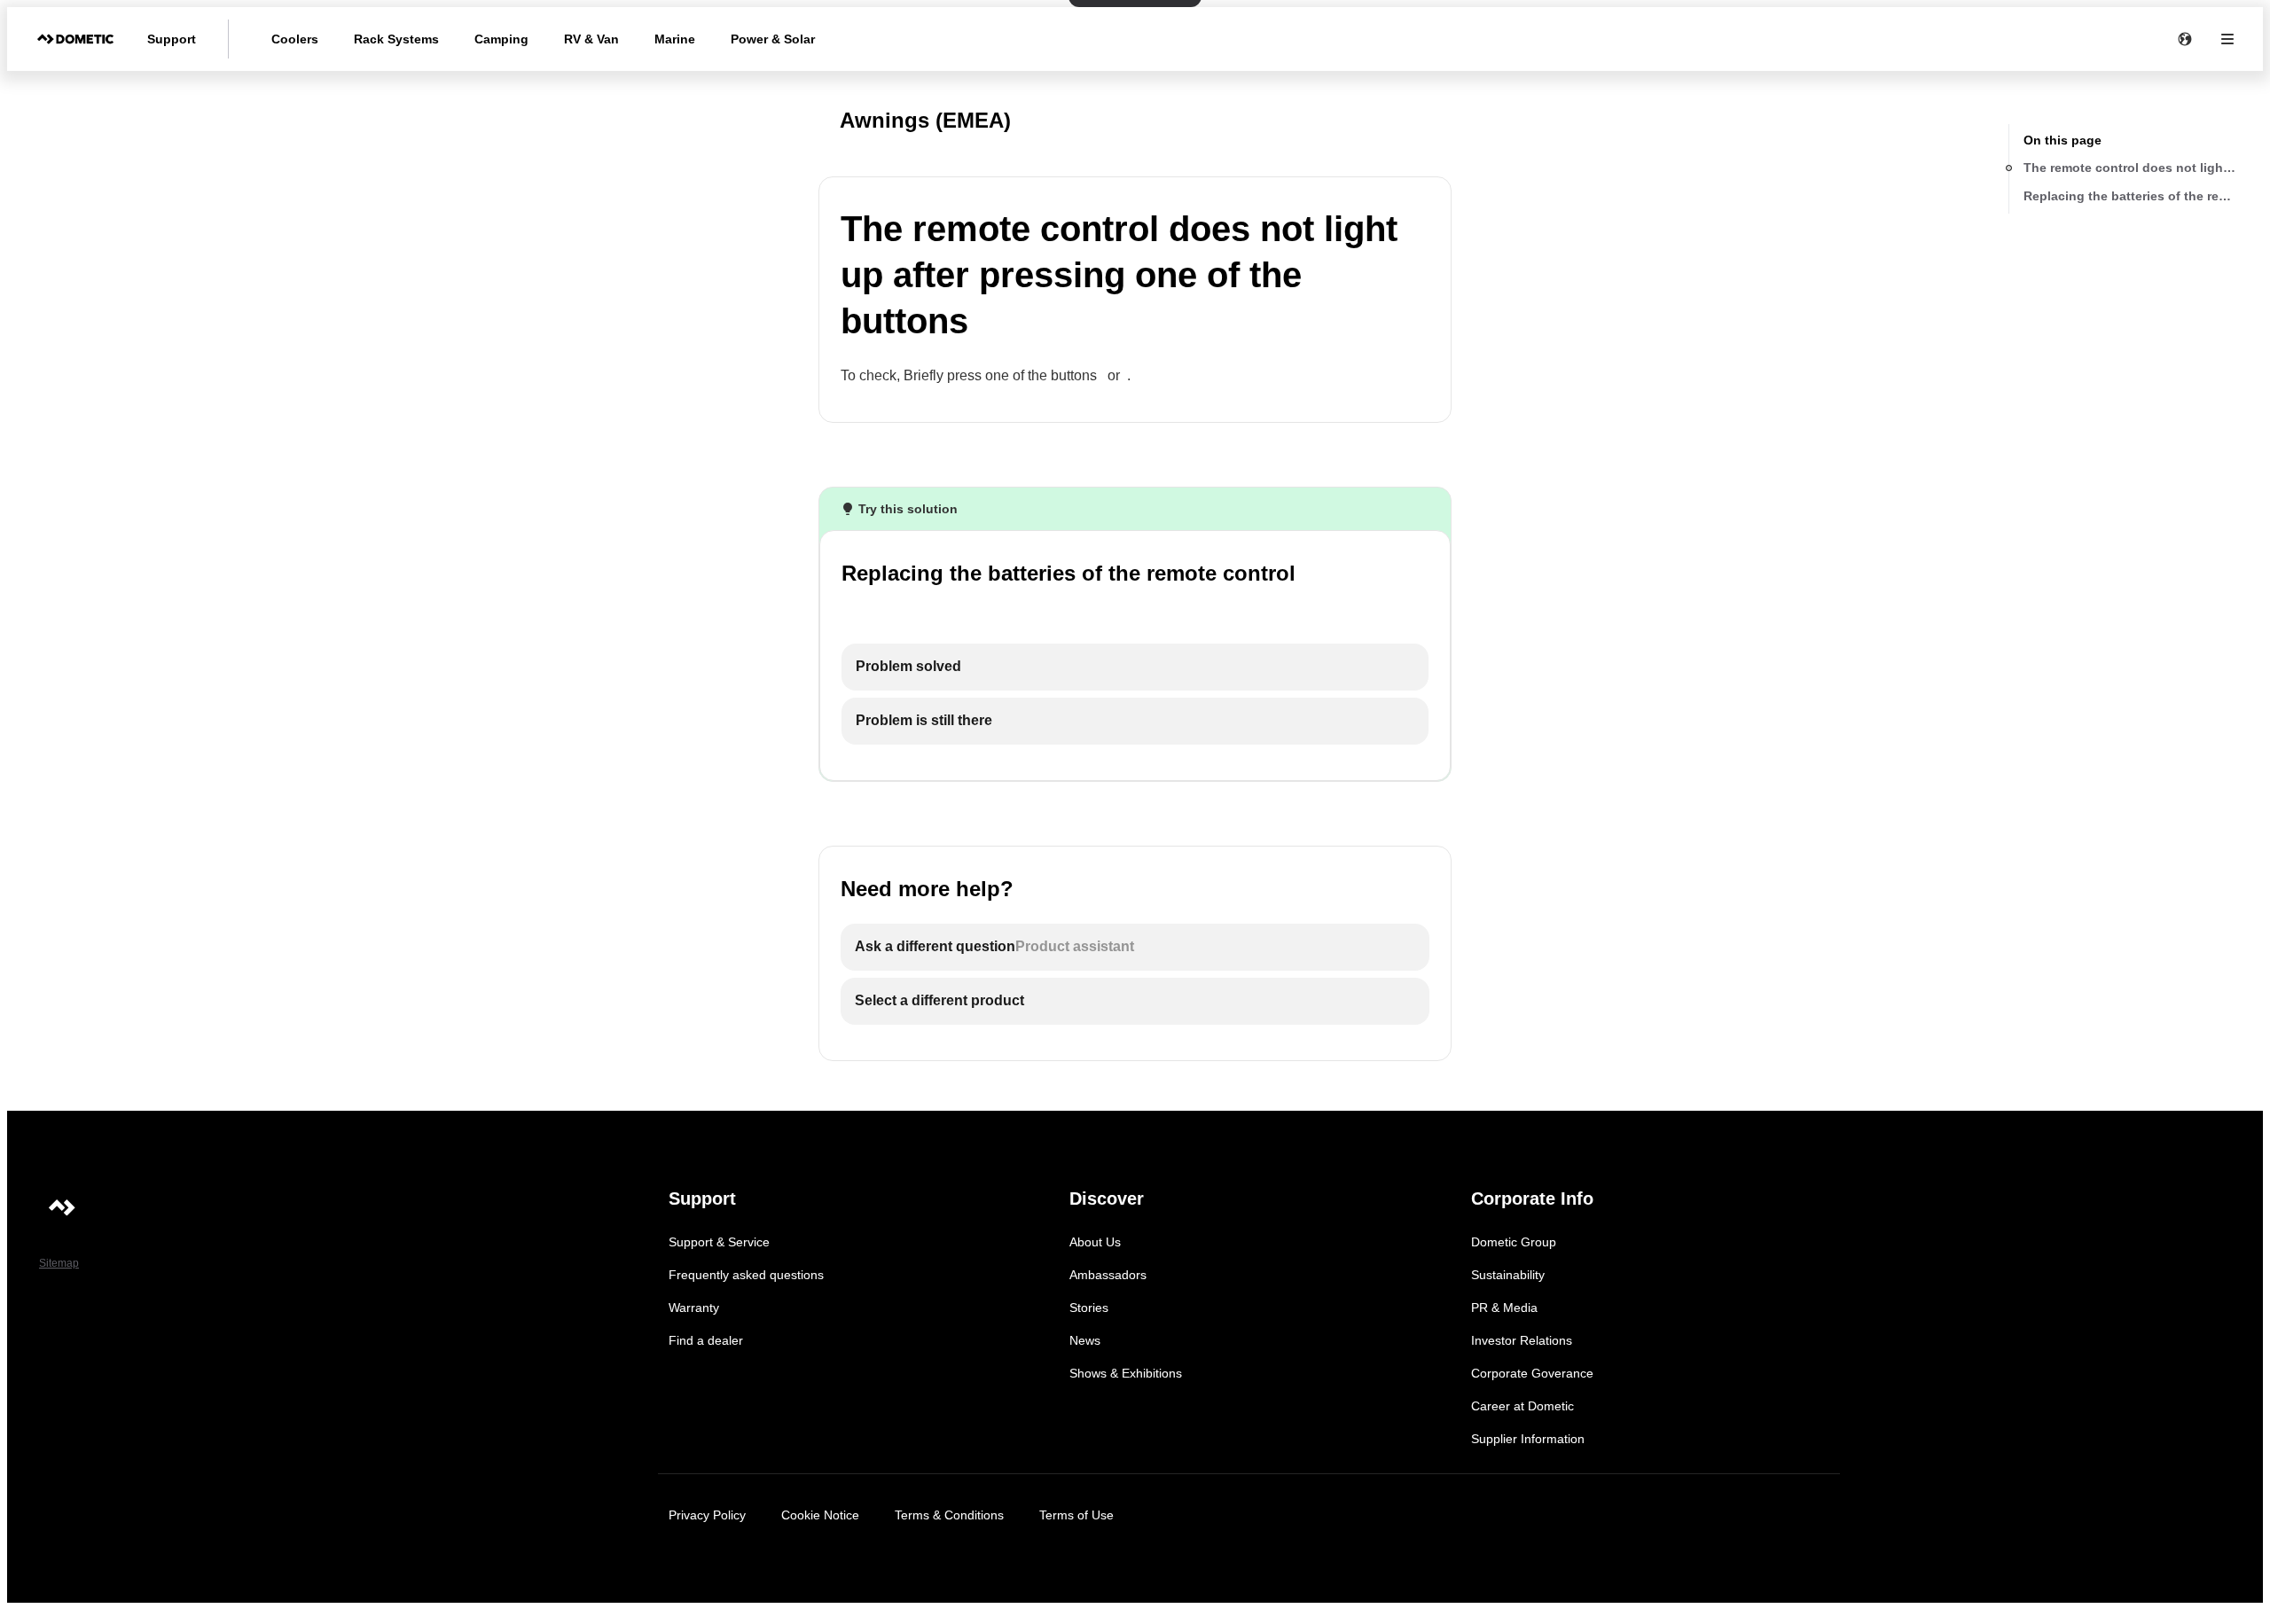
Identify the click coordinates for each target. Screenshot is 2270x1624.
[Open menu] (2227, 39)
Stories (1089, 1308)
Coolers (295, 39)
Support (172, 39)
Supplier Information (1528, 1439)
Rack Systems (396, 39)
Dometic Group (1514, 1242)
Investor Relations (1522, 1340)
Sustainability (1508, 1275)
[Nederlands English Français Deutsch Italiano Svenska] (2185, 39)
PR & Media (1504, 1308)
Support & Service (719, 1242)
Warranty (694, 1308)
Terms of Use (1076, 1515)
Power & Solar (773, 39)
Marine (675, 39)
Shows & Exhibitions (1126, 1373)
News (1085, 1340)
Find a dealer (706, 1340)
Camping (501, 39)
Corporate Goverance (1532, 1373)
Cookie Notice (820, 1515)
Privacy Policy (707, 1515)
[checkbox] (1135, 667)
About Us (1095, 1242)
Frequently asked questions (746, 1275)
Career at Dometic (1522, 1406)
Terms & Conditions (949, 1515)
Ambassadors (1108, 1275)
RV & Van (591, 39)
